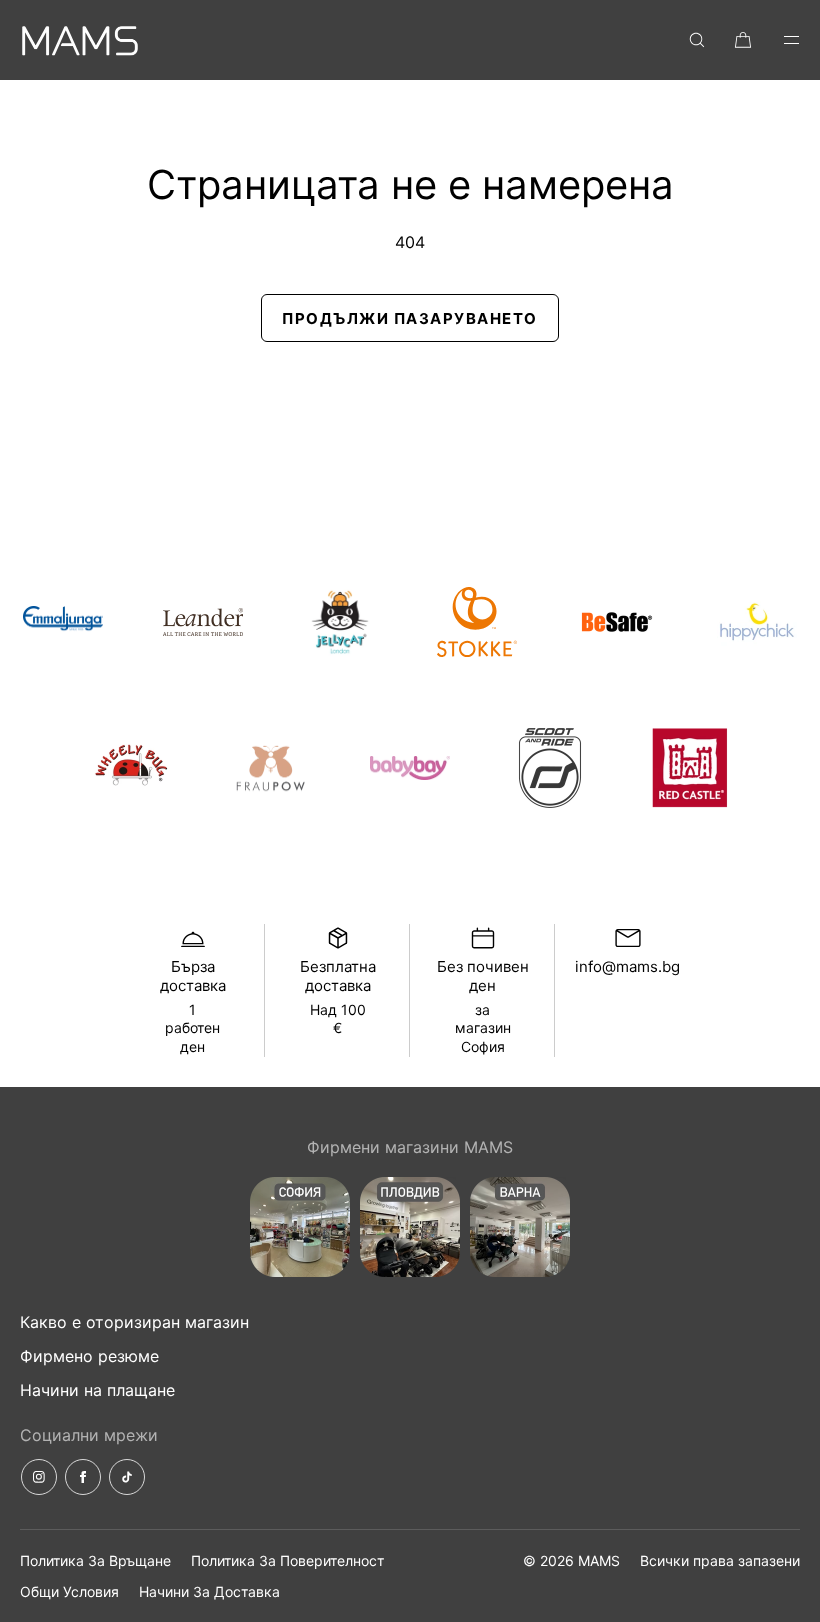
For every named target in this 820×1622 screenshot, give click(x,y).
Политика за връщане (95, 1560)
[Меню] (778, 39)
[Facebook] (83, 1477)
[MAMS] (80, 40)
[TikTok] (127, 1477)
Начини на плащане (97, 1390)
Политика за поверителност (287, 1560)
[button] (697, 39)
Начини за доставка (209, 1591)
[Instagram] (39, 1477)
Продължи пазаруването (410, 318)
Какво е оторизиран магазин (134, 1322)
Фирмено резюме (89, 1356)
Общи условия (69, 1591)
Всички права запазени (720, 1560)
